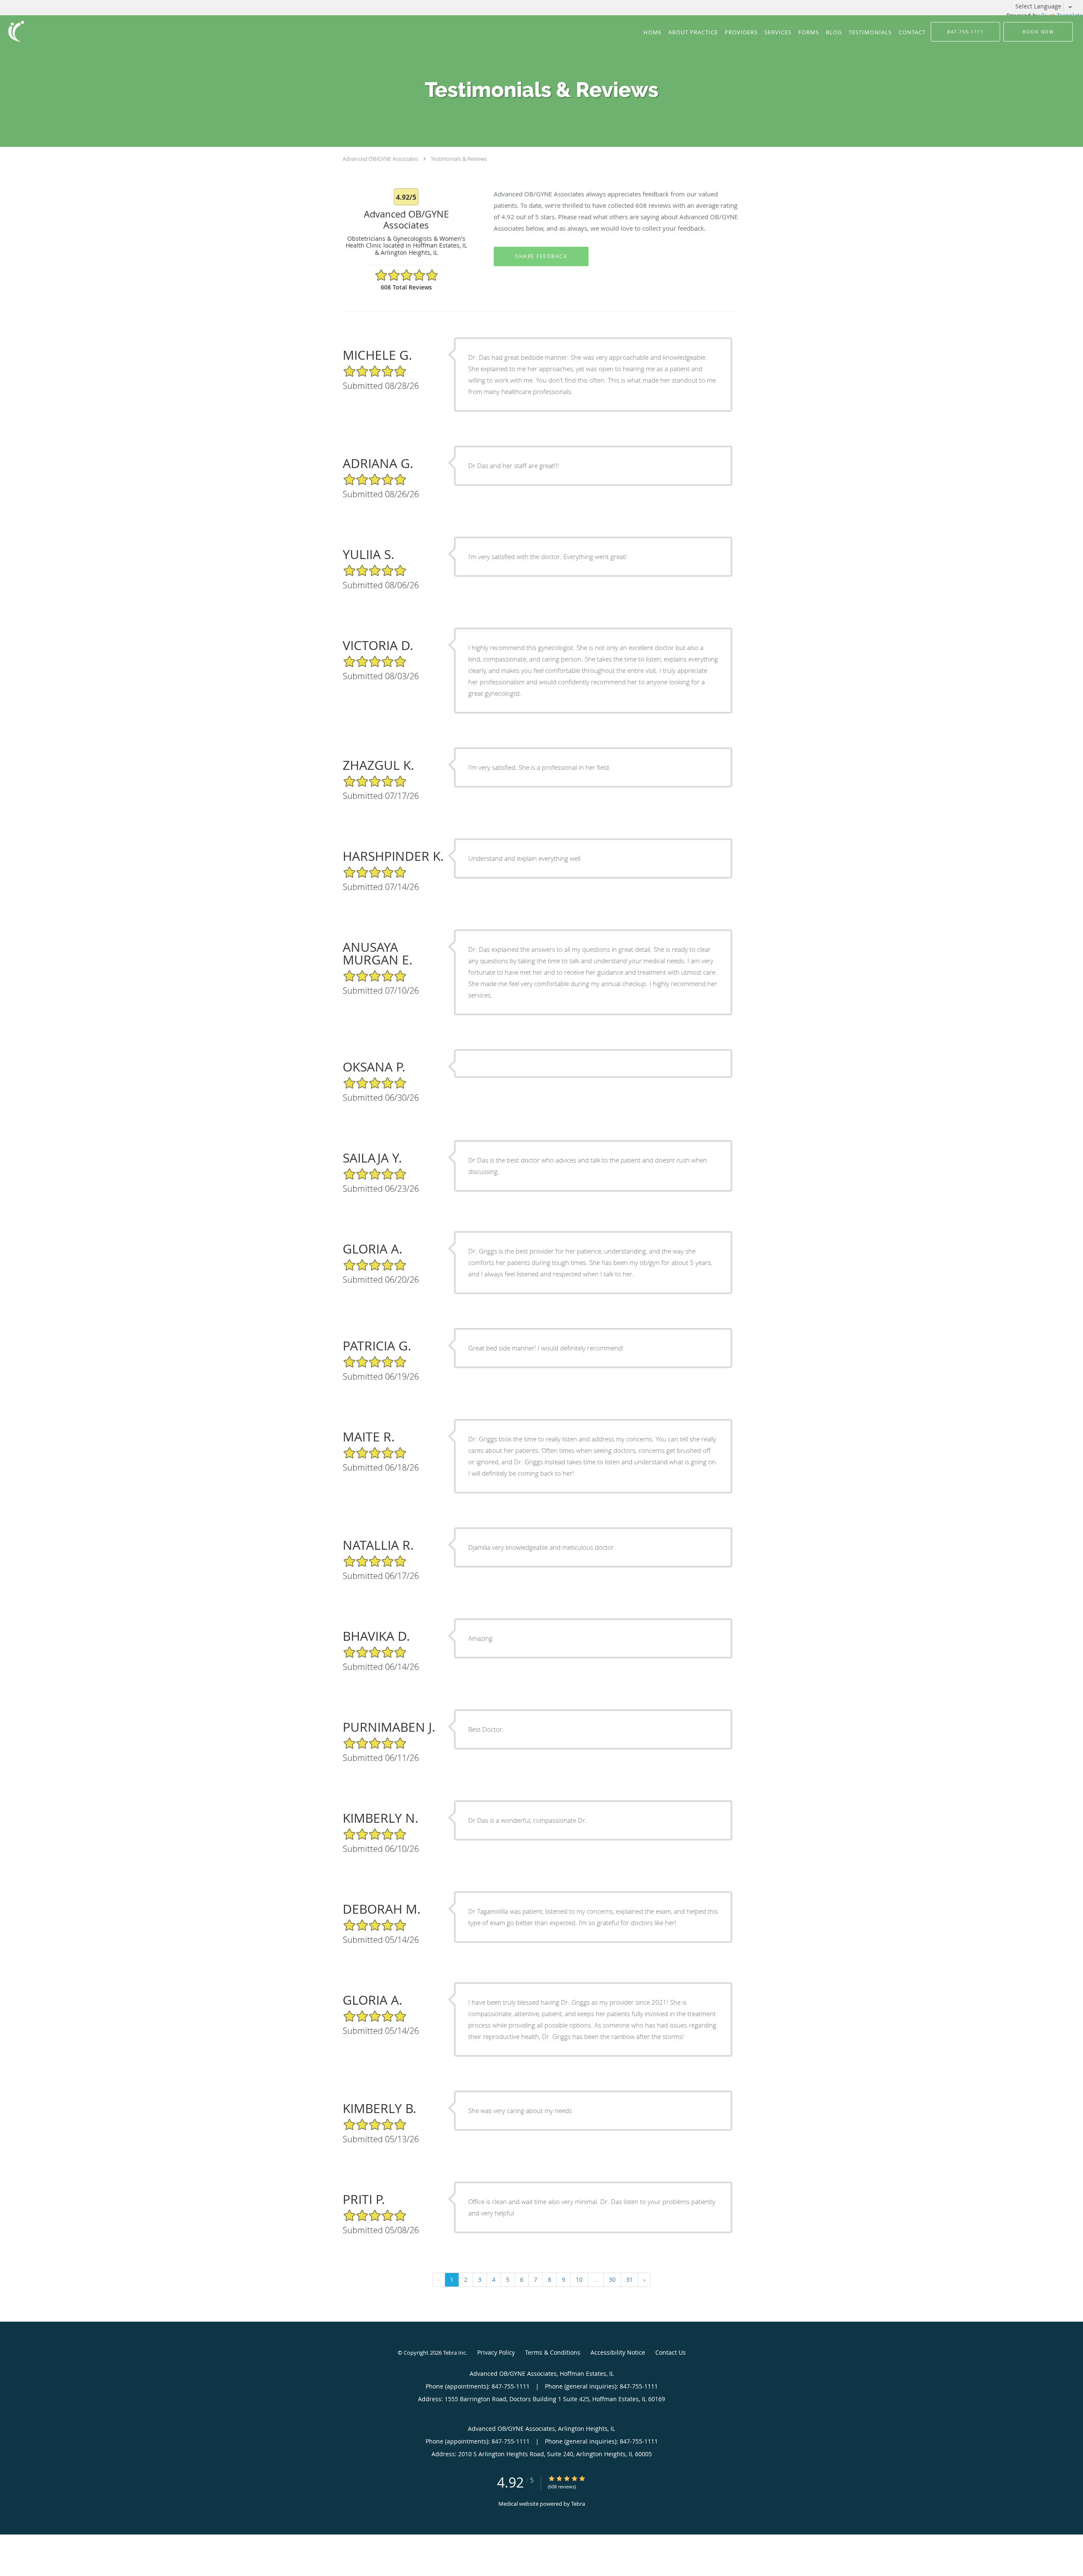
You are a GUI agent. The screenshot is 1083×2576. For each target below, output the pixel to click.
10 (579, 2280)
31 (629, 2280)
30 (612, 2280)
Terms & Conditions (553, 2352)
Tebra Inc (454, 2353)
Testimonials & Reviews (459, 159)
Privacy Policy (496, 2352)
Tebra (578, 2504)
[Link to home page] (14, 31)
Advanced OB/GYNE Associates (381, 159)
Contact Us (671, 2352)
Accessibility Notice (618, 2352)
